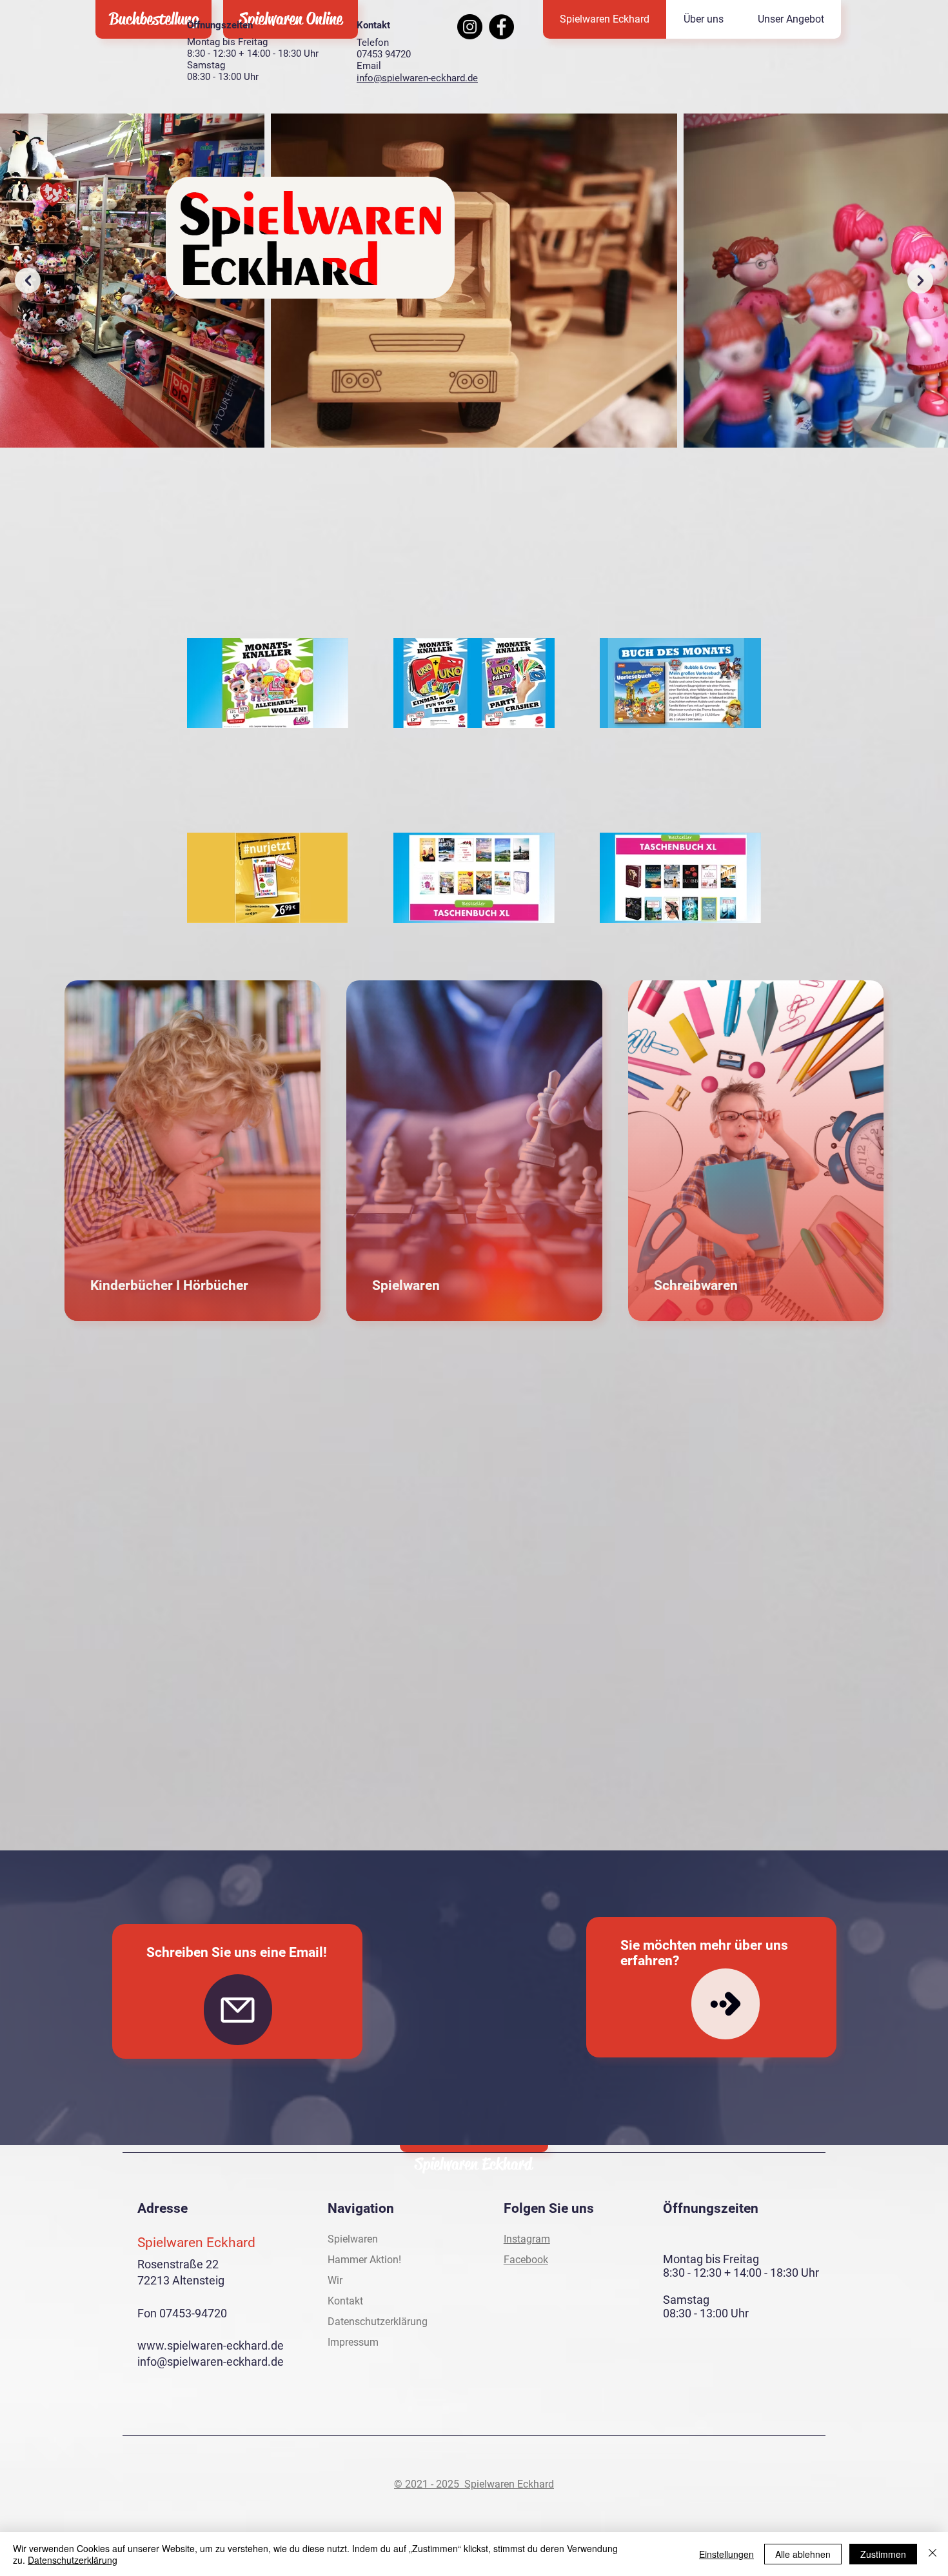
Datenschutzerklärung (73, 2560)
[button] (791, 19)
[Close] (933, 2554)
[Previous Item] (28, 281)
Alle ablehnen (803, 2554)
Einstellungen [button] (726, 2554)
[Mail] (238, 2010)
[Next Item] (920, 281)
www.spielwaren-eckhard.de (211, 2345)
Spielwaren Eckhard (473, 2164)
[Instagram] (470, 27)
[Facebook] (501, 27)
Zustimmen (883, 2554)
